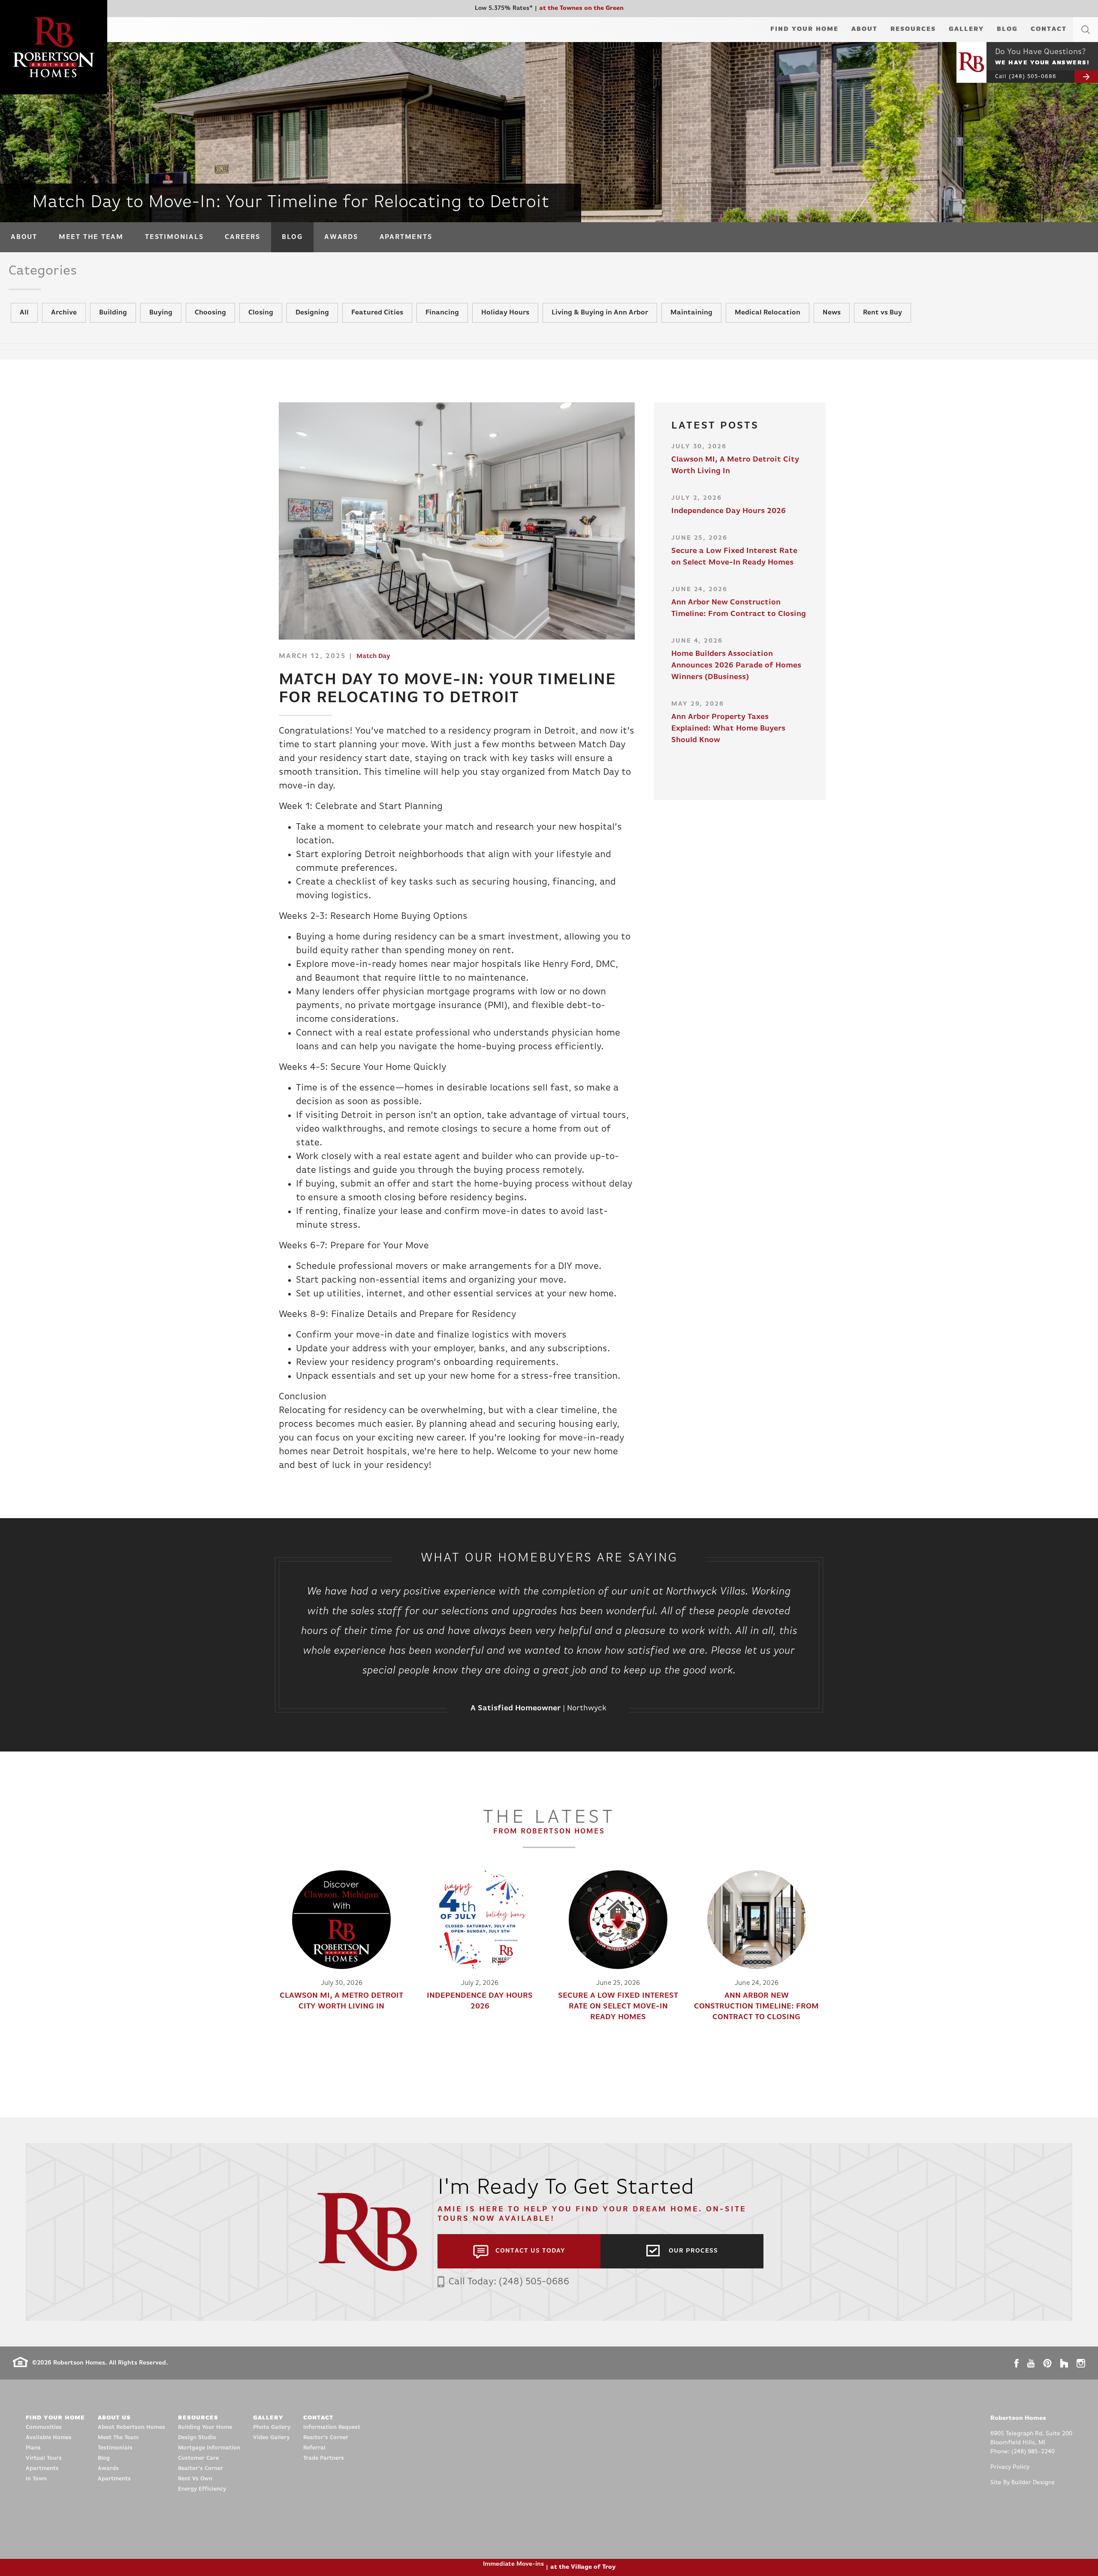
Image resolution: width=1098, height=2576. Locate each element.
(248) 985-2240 (1033, 2452)
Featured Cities (377, 313)
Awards (341, 237)
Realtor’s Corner (201, 2469)
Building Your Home (205, 2427)
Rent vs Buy (882, 313)
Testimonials (174, 237)
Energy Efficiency (202, 2489)
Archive (64, 313)
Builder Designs (1033, 2483)
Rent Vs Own (195, 2479)
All (24, 313)
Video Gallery (271, 2438)
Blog (1007, 29)
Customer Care (198, 2458)
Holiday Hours (505, 313)
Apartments (406, 237)
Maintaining (691, 313)
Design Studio (197, 2438)
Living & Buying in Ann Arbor (600, 313)
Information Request (332, 2427)
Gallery (966, 29)
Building (113, 313)
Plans (33, 2448)
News (832, 313)
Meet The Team (91, 237)
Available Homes (49, 2438)
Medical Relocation (768, 313)
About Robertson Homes (131, 2427)
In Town (36, 2479)
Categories (43, 271)
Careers (242, 237)
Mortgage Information (209, 2448)
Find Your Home (804, 29)
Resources (913, 29)
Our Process (693, 2251)
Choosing (210, 313)
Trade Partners (324, 2458)
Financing (442, 313)
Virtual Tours (44, 2458)
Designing (312, 313)
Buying (161, 313)
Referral (314, 2448)
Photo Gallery (272, 2427)
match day (373, 657)
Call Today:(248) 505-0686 (509, 2282)
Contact (1049, 29)
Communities (44, 2427)
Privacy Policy (1010, 2467)
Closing (261, 313)
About (864, 29)
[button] (1086, 40)
